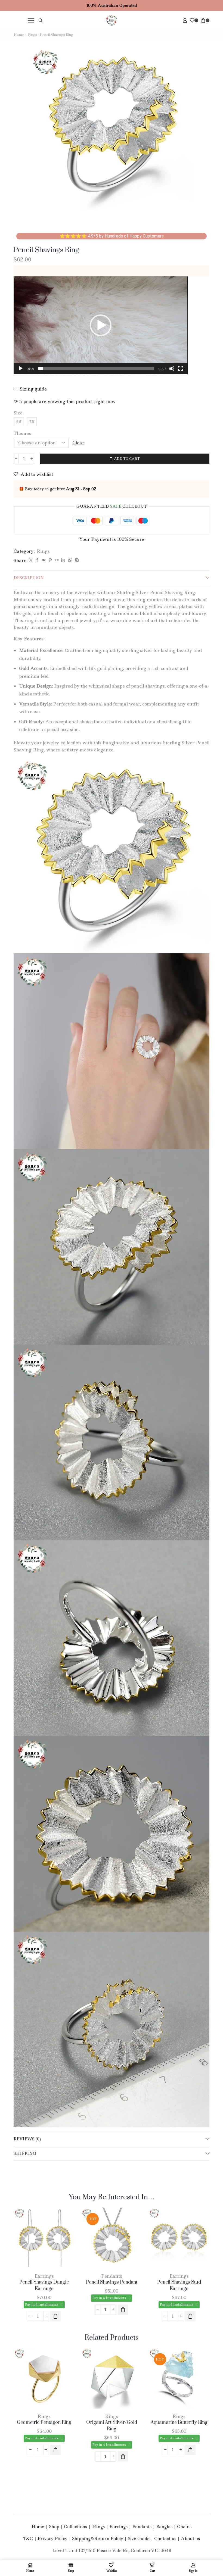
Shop (54, 2523)
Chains (184, 2523)
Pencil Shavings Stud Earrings (180, 2284)
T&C (28, 2535)
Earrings (43, 2274)
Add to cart (127, 459)
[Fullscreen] (181, 369)
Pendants (111, 2274)
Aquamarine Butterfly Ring (180, 2419)
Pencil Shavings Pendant (111, 2281)
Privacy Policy (52, 2535)
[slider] (96, 369)
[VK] (44, 560)
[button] (101, 325)
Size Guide (139, 2535)
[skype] (76, 560)
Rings (32, 35)
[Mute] (172, 369)
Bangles (164, 2523)
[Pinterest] (50, 560)
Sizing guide (33, 389)
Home (19, 35)
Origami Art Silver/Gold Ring (111, 2422)
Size (18, 413)
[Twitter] (31, 560)
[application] (101, 325)
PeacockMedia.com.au (167, 2559)
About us (190, 2535)
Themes (22, 433)
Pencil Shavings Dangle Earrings (43, 2284)
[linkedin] (63, 560)
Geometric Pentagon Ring (43, 2419)
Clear (78, 443)
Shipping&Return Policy (98, 2535)
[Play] (21, 369)
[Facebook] (37, 560)
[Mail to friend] (57, 560)
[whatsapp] (70, 560)
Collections (75, 2523)
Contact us (165, 2535)
